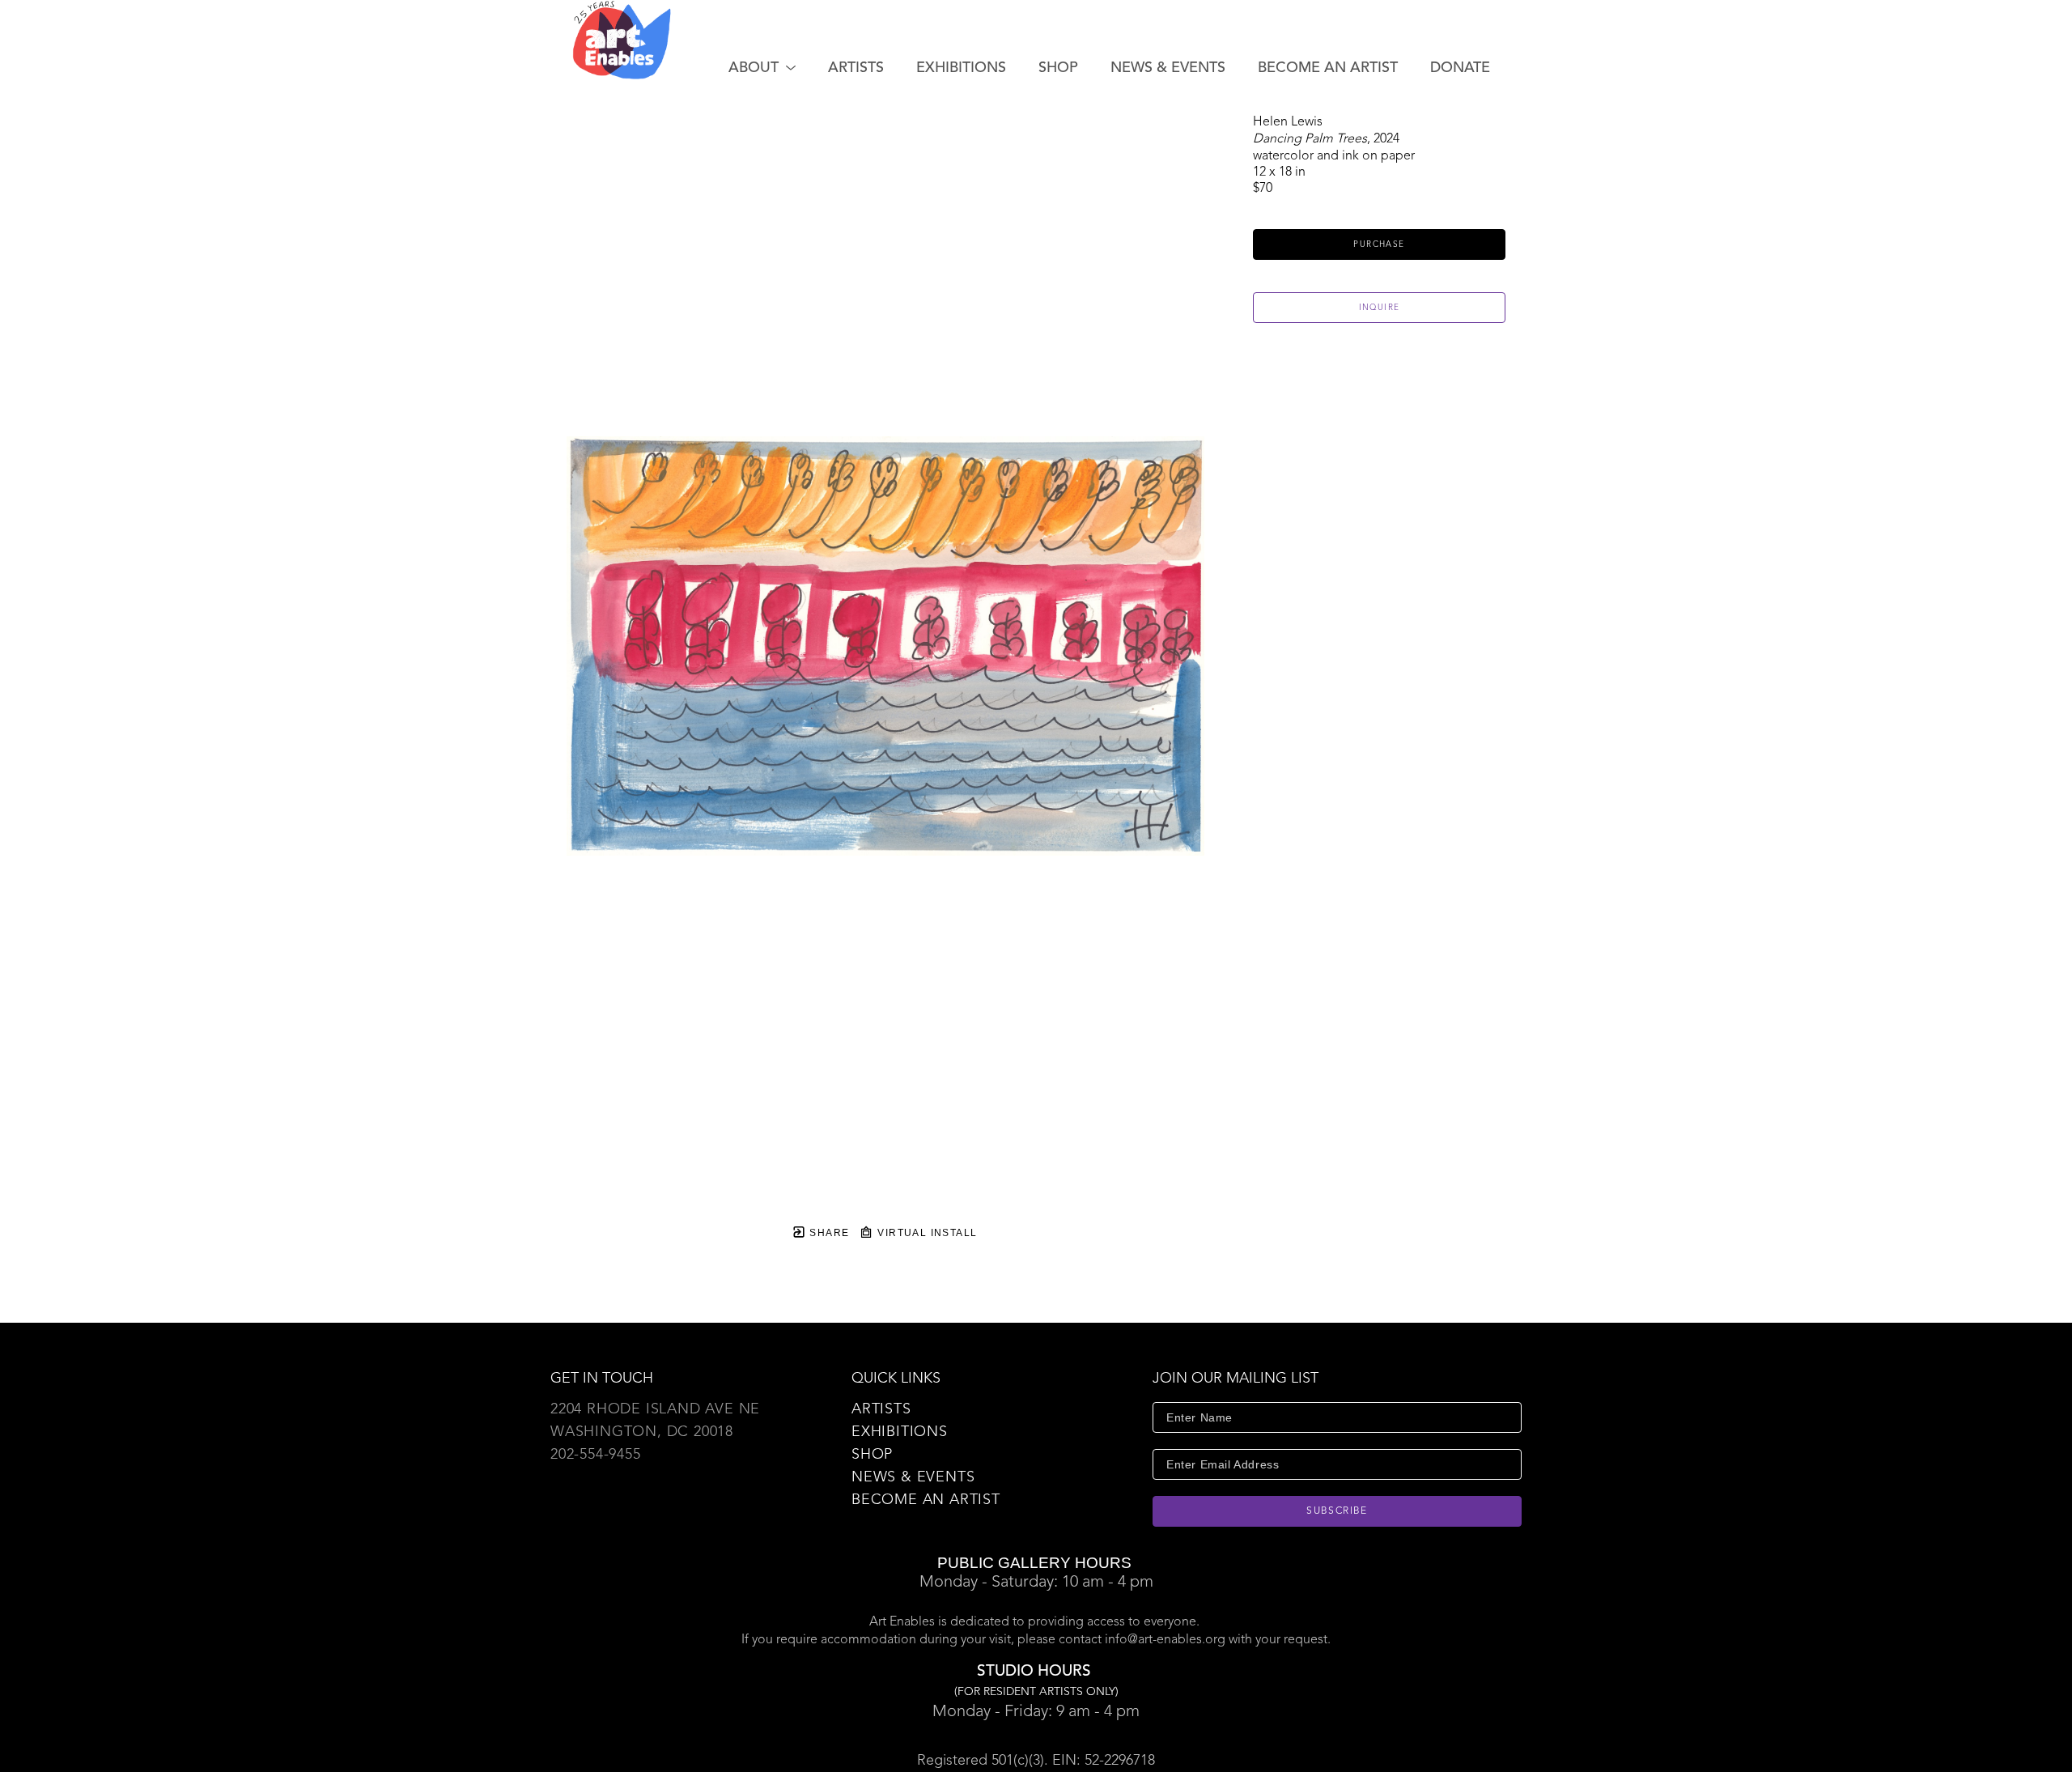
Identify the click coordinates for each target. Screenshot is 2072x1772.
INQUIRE (1380, 308)
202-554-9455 (596, 1455)
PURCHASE (1379, 244)
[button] (762, 68)
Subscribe (1337, 1511)
